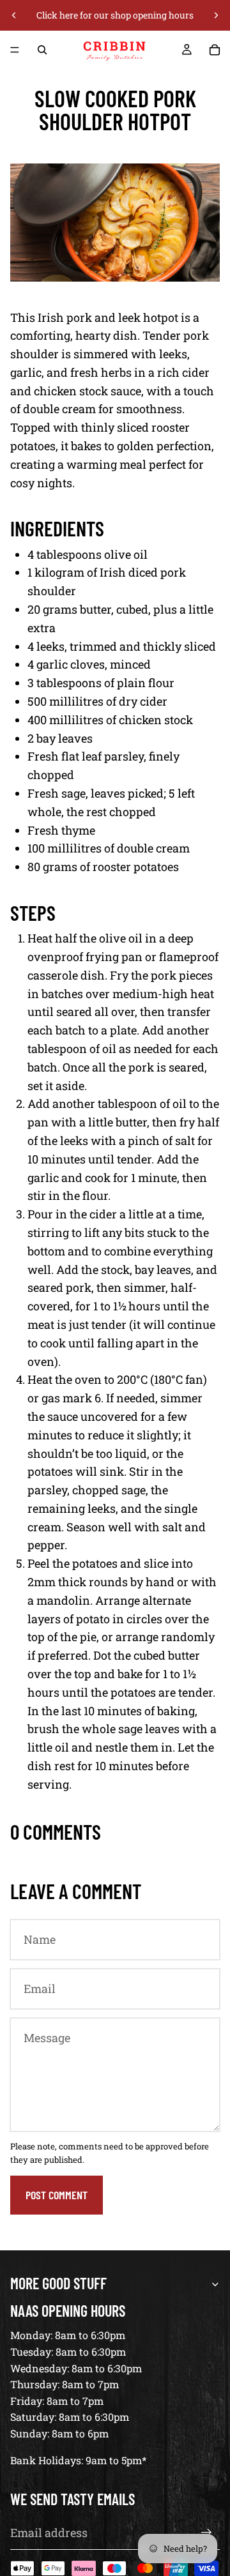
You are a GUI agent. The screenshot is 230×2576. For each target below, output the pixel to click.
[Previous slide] (14, 15)
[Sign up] (206, 2533)
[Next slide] (216, 15)
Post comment (57, 2195)
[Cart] (215, 50)
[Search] (42, 50)
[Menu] (15, 50)
